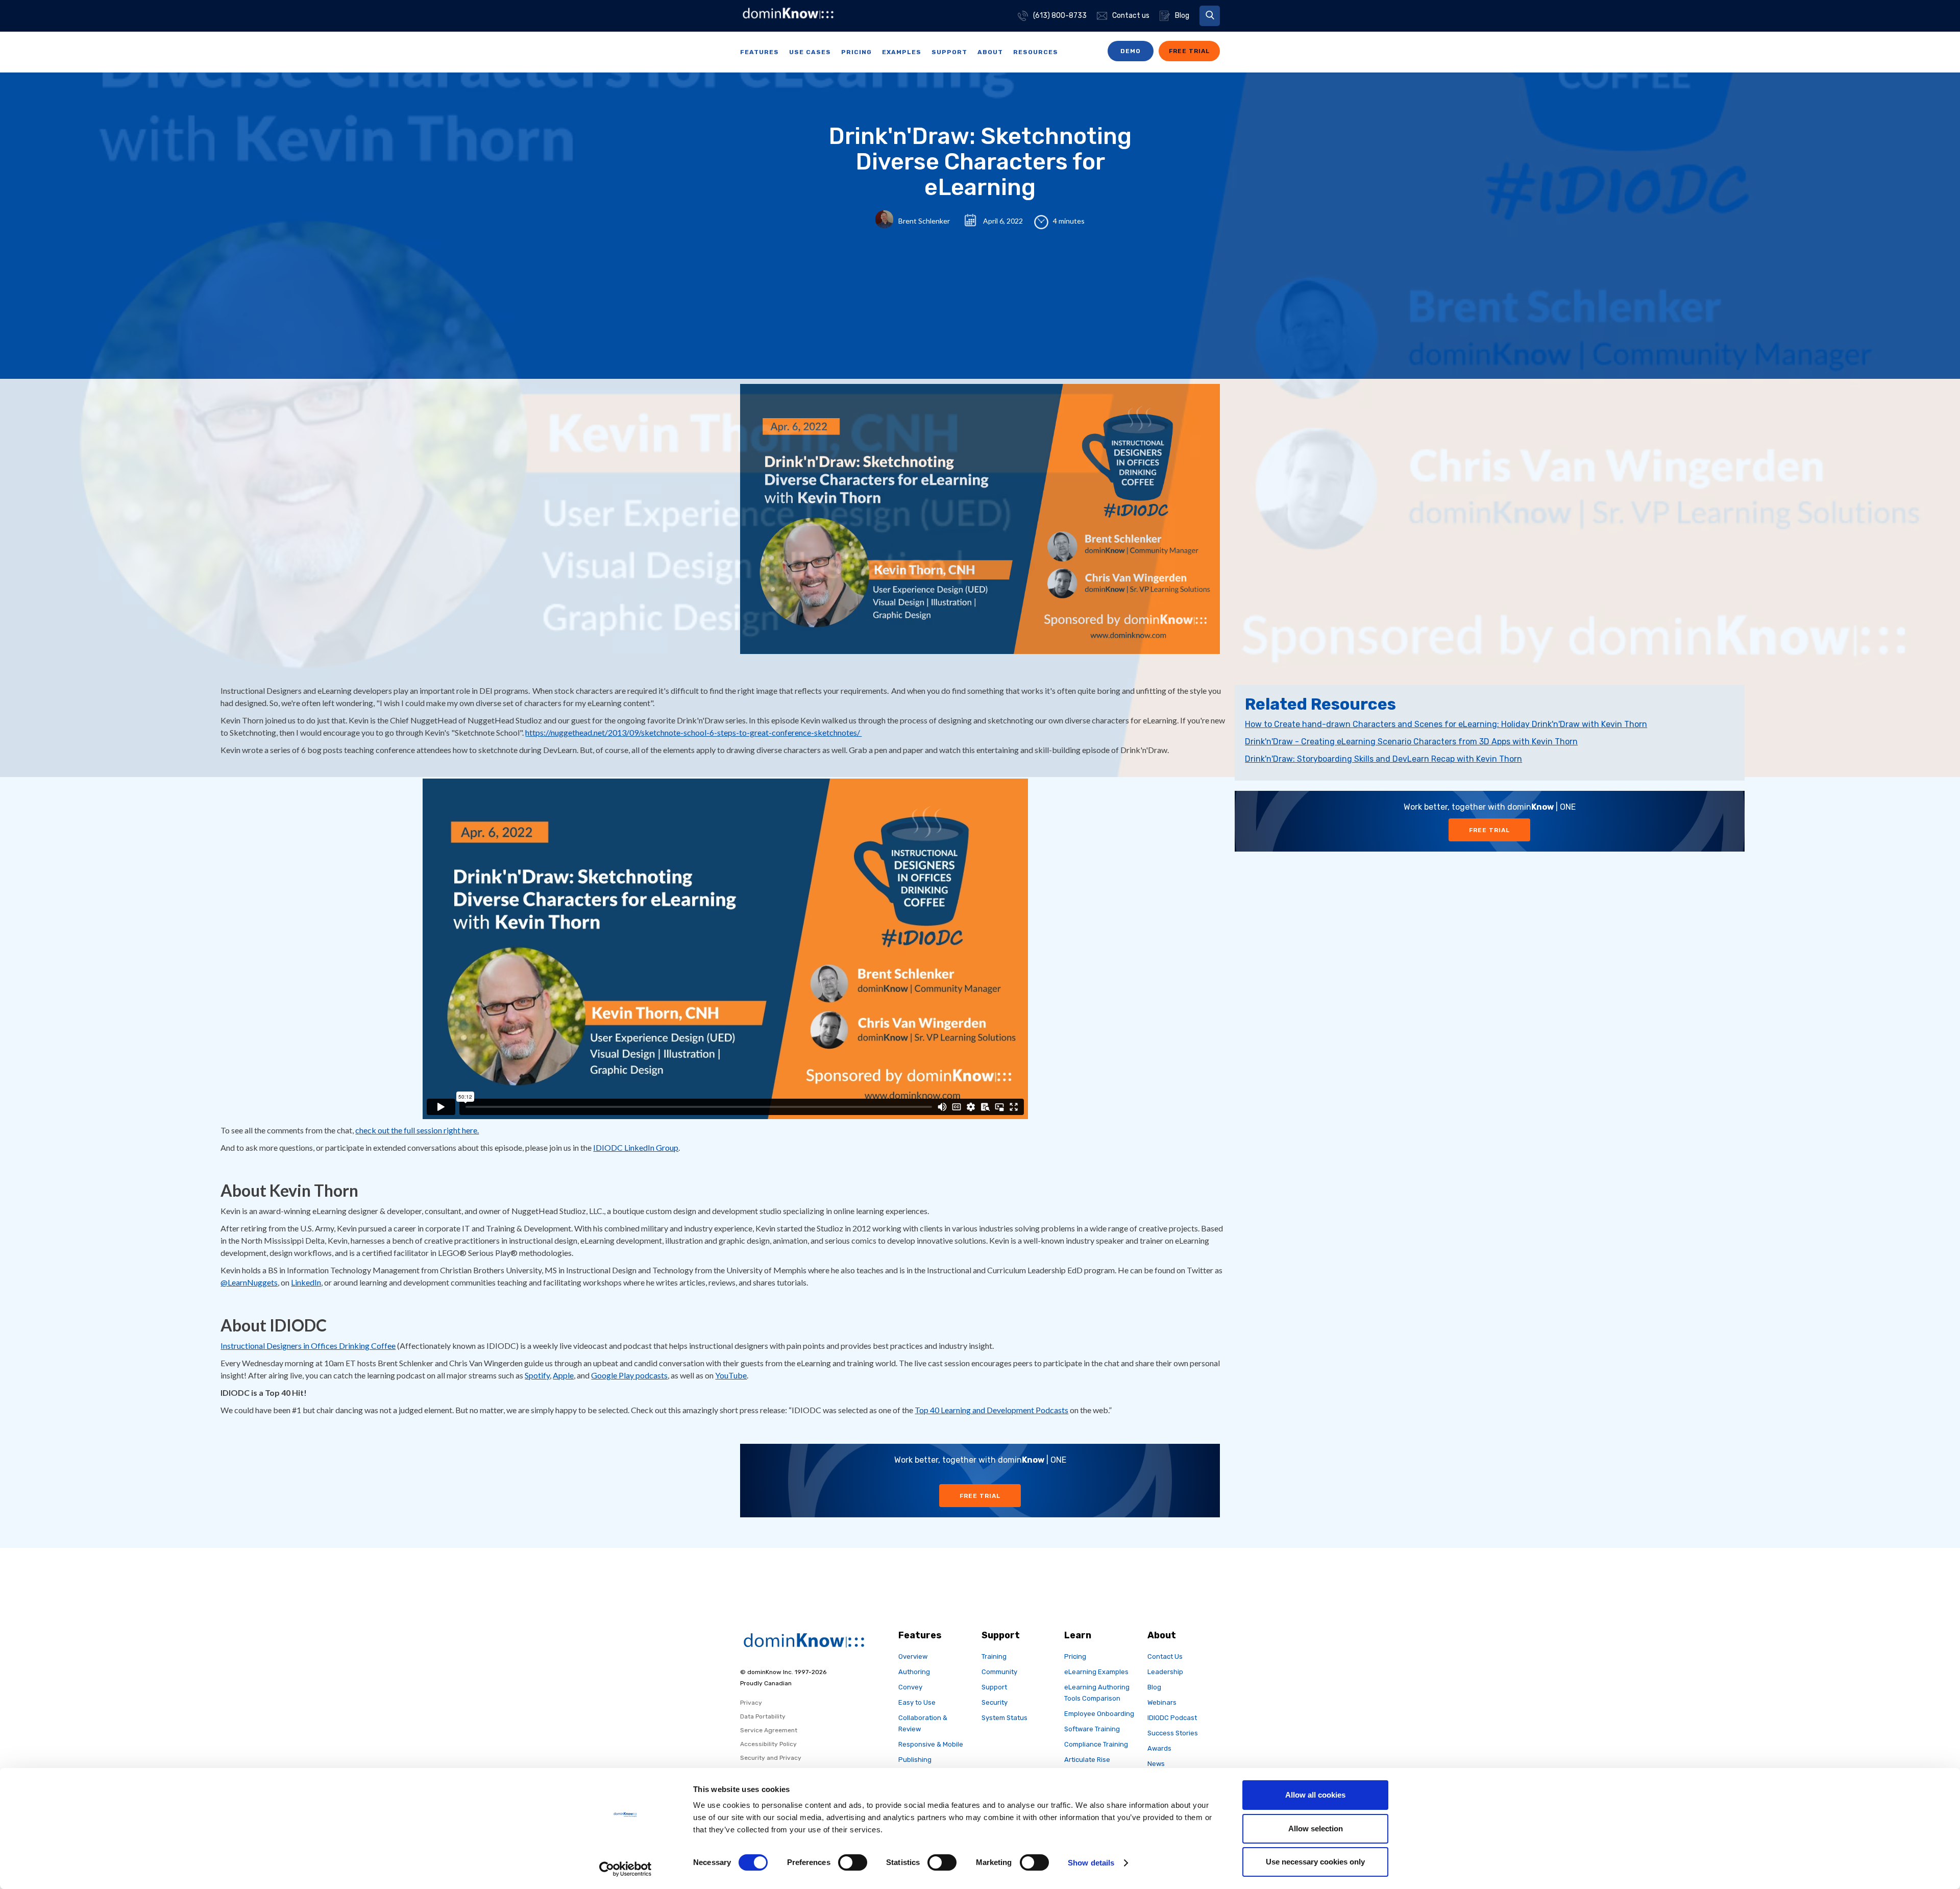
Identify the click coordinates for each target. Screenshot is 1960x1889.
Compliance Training (1096, 1744)
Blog (1154, 1687)
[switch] (853, 1862)
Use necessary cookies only (1315, 1862)
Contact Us (1165, 1656)
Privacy (751, 1703)
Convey (910, 1687)
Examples (902, 52)
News (1156, 1764)
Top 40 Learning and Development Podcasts (991, 1410)
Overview (913, 1656)
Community (999, 1672)
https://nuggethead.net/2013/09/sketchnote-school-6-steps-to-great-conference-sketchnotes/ (693, 732)
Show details (1091, 1863)
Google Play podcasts (629, 1375)
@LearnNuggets (249, 1282)
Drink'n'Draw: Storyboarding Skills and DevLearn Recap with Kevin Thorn (1383, 759)
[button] (1210, 16)
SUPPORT (949, 52)
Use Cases (810, 52)
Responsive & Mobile (931, 1744)
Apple (563, 1375)
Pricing (856, 52)
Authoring (914, 1672)
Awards (1159, 1748)
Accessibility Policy (768, 1744)
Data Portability (763, 1716)
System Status (1004, 1718)
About (990, 52)
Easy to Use (917, 1702)
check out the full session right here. (417, 1130)
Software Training (1092, 1729)
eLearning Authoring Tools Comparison (1097, 1693)
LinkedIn (306, 1282)
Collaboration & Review (923, 1723)
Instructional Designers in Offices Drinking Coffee (308, 1346)
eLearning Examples (1096, 1672)
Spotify (537, 1375)
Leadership (1165, 1672)
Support (994, 1687)
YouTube (731, 1375)
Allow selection (1316, 1829)
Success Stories (1173, 1733)
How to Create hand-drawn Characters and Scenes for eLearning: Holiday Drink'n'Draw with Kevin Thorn (1446, 724)
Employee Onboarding (1099, 1714)
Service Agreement (769, 1730)
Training (994, 1656)
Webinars (1162, 1702)
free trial (1189, 51)
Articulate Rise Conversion (1087, 1765)
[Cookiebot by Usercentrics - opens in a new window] (626, 1869)
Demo (1131, 51)
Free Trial (1489, 830)
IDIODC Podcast (1172, 1718)
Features (759, 52)
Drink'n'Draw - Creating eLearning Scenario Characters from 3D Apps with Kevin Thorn (1411, 742)
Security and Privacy (771, 1758)
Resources (1036, 52)
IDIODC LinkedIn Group (636, 1147)
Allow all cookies (1315, 1795)
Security (995, 1702)
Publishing (915, 1760)
